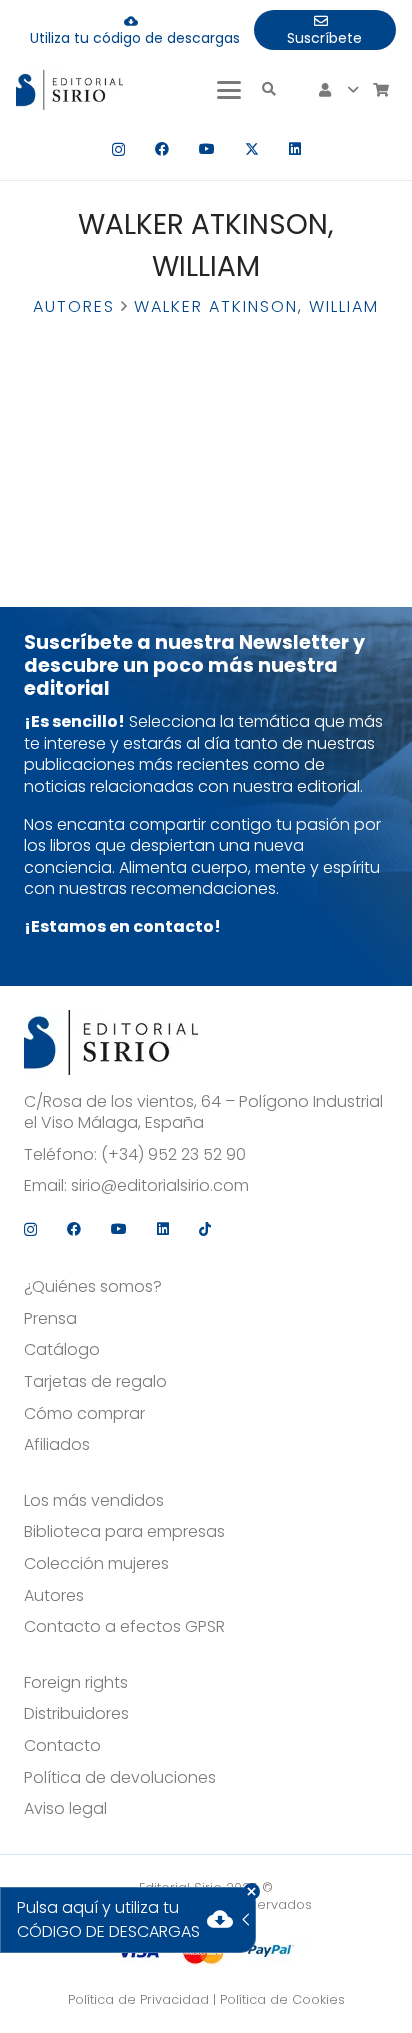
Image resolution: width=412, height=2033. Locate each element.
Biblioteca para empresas (124, 1532)
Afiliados (57, 1445)
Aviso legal (65, 1809)
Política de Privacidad (138, 1999)
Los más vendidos (94, 1501)
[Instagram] (118, 149)
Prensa (50, 1319)
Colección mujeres (96, 1564)
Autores (74, 306)
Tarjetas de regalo (95, 1382)
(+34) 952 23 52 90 (173, 1155)
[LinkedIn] (295, 149)
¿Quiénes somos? (93, 1287)
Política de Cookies (282, 1999)
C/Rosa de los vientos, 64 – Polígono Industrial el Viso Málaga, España (203, 1112)
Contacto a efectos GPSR (124, 1627)
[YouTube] (207, 149)
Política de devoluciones (120, 1778)
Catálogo (62, 1350)
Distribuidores (76, 1714)
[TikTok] (205, 1229)
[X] (252, 149)
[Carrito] (380, 90)
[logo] (69, 90)
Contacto (62, 1746)
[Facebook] (162, 149)
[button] (229, 90)
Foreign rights (76, 1683)
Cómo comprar (84, 1414)
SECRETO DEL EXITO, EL (103, 351)
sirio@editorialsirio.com (160, 1186)
